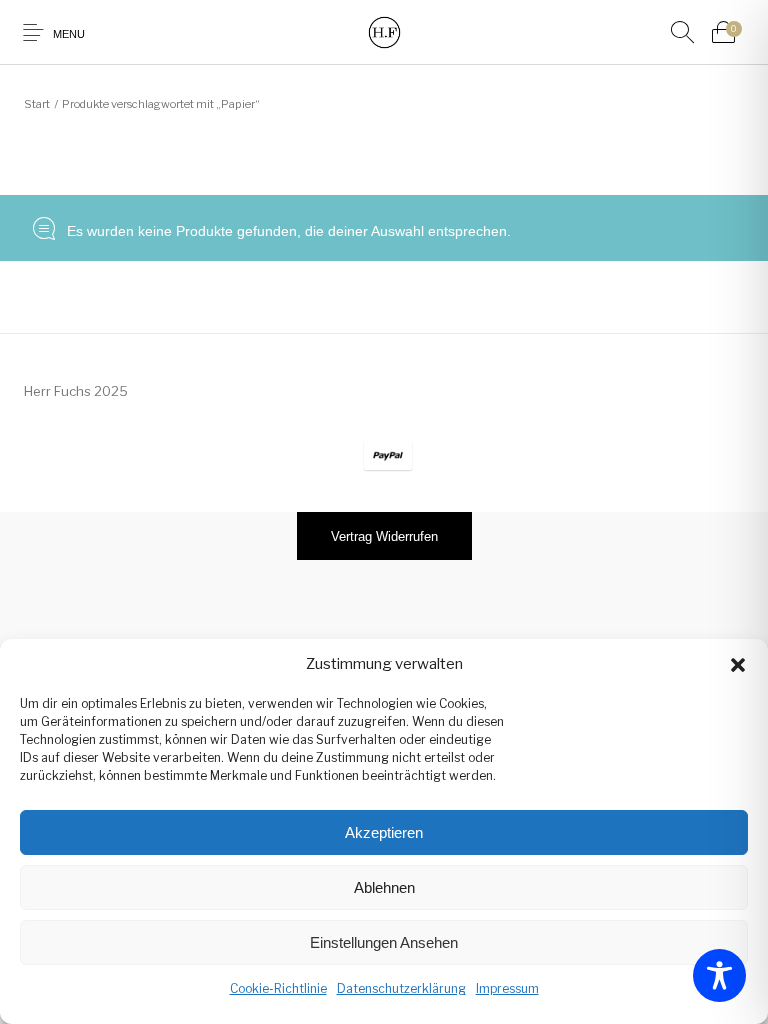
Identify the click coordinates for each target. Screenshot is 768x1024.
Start (37, 104)
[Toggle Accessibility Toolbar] (719, 975)
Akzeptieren (384, 832)
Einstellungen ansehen (384, 942)
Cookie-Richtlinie (278, 988)
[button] (738, 665)
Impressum (507, 988)
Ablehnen (384, 887)
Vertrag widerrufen (384, 536)
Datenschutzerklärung (401, 988)
